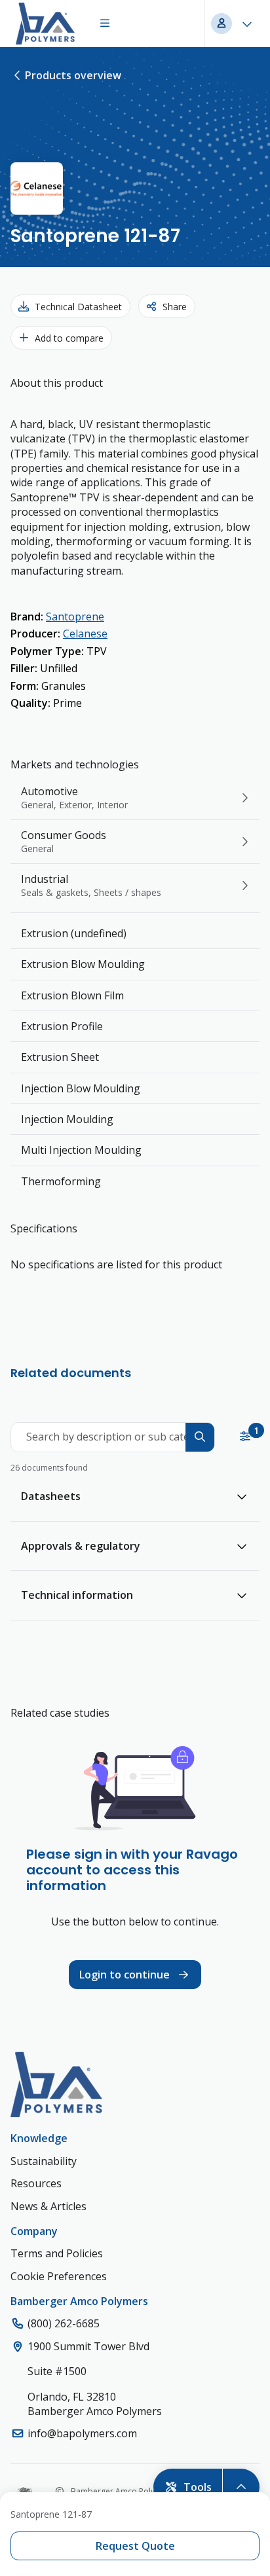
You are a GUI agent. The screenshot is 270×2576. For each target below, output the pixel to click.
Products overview (73, 75)
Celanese (85, 634)
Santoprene (75, 617)
